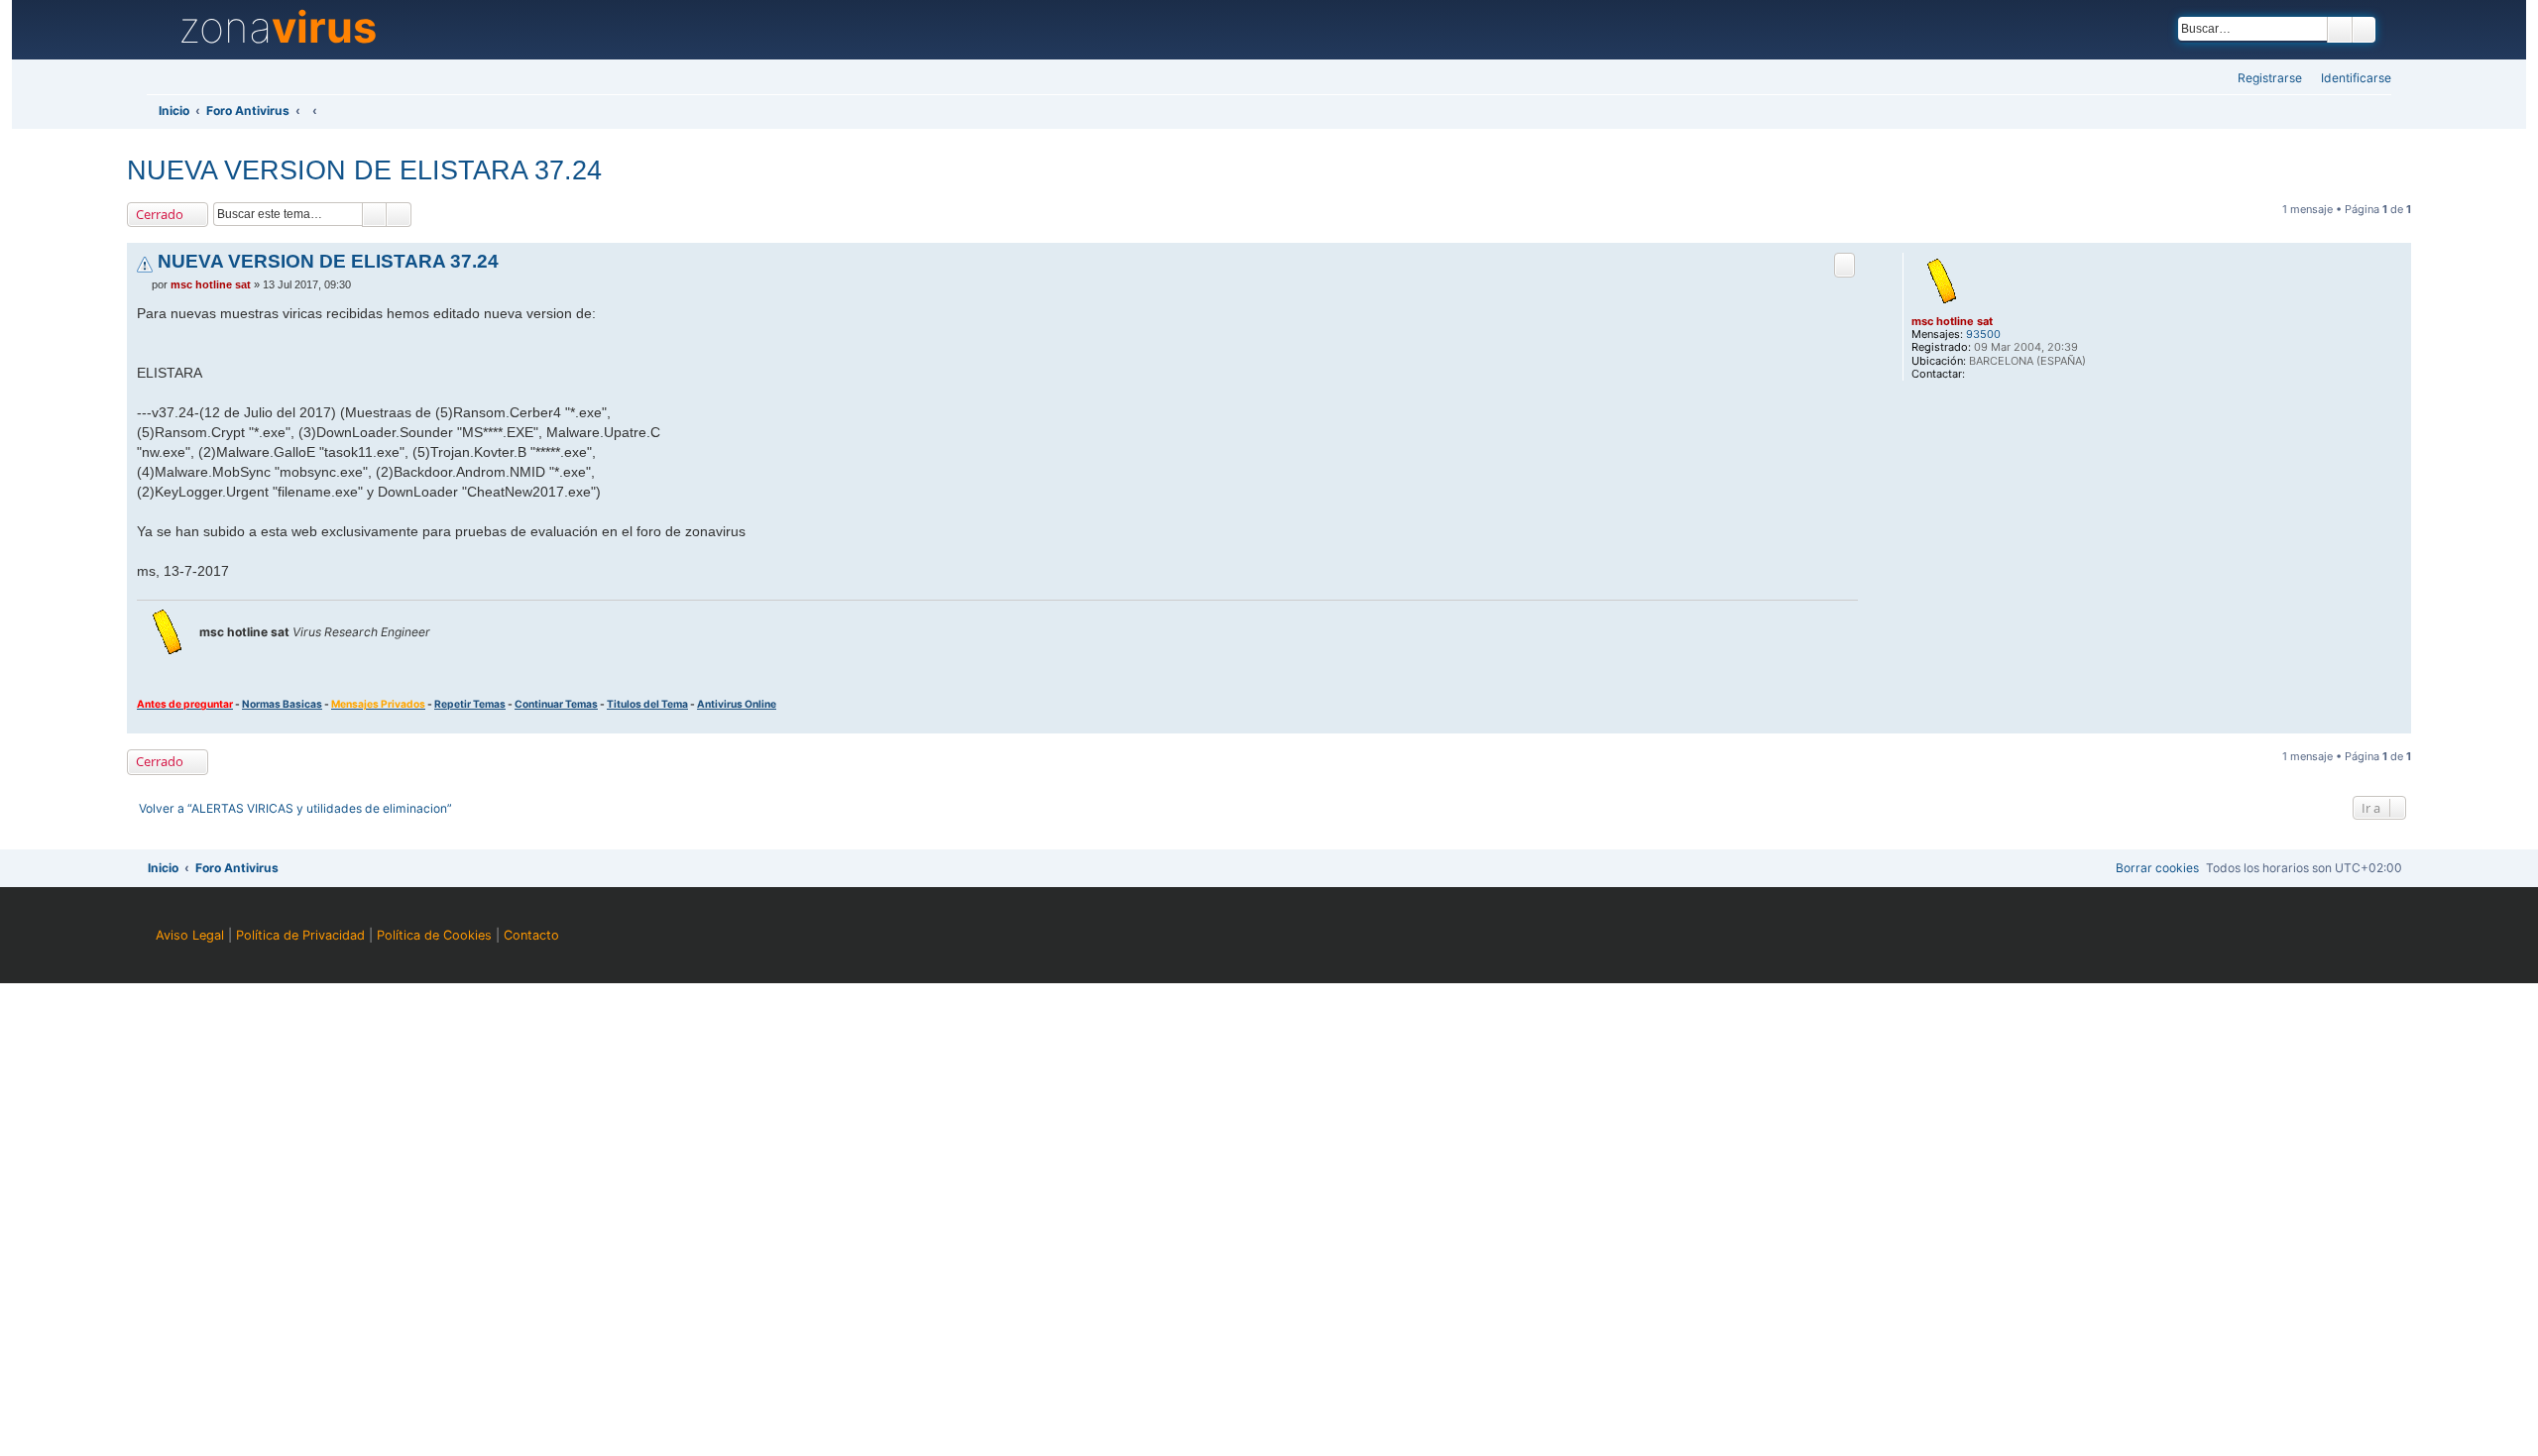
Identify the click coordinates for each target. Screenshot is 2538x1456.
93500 (1983, 335)
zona (278, 28)
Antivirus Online (737, 704)
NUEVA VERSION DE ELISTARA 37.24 (364, 170)
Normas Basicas (282, 704)
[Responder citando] (1845, 265)
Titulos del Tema (647, 704)
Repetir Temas (470, 704)
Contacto (531, 935)
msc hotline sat (1952, 321)
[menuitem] (2350, 79)
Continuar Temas (556, 704)
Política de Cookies (434, 935)
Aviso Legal (190, 935)
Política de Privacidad (300, 935)
